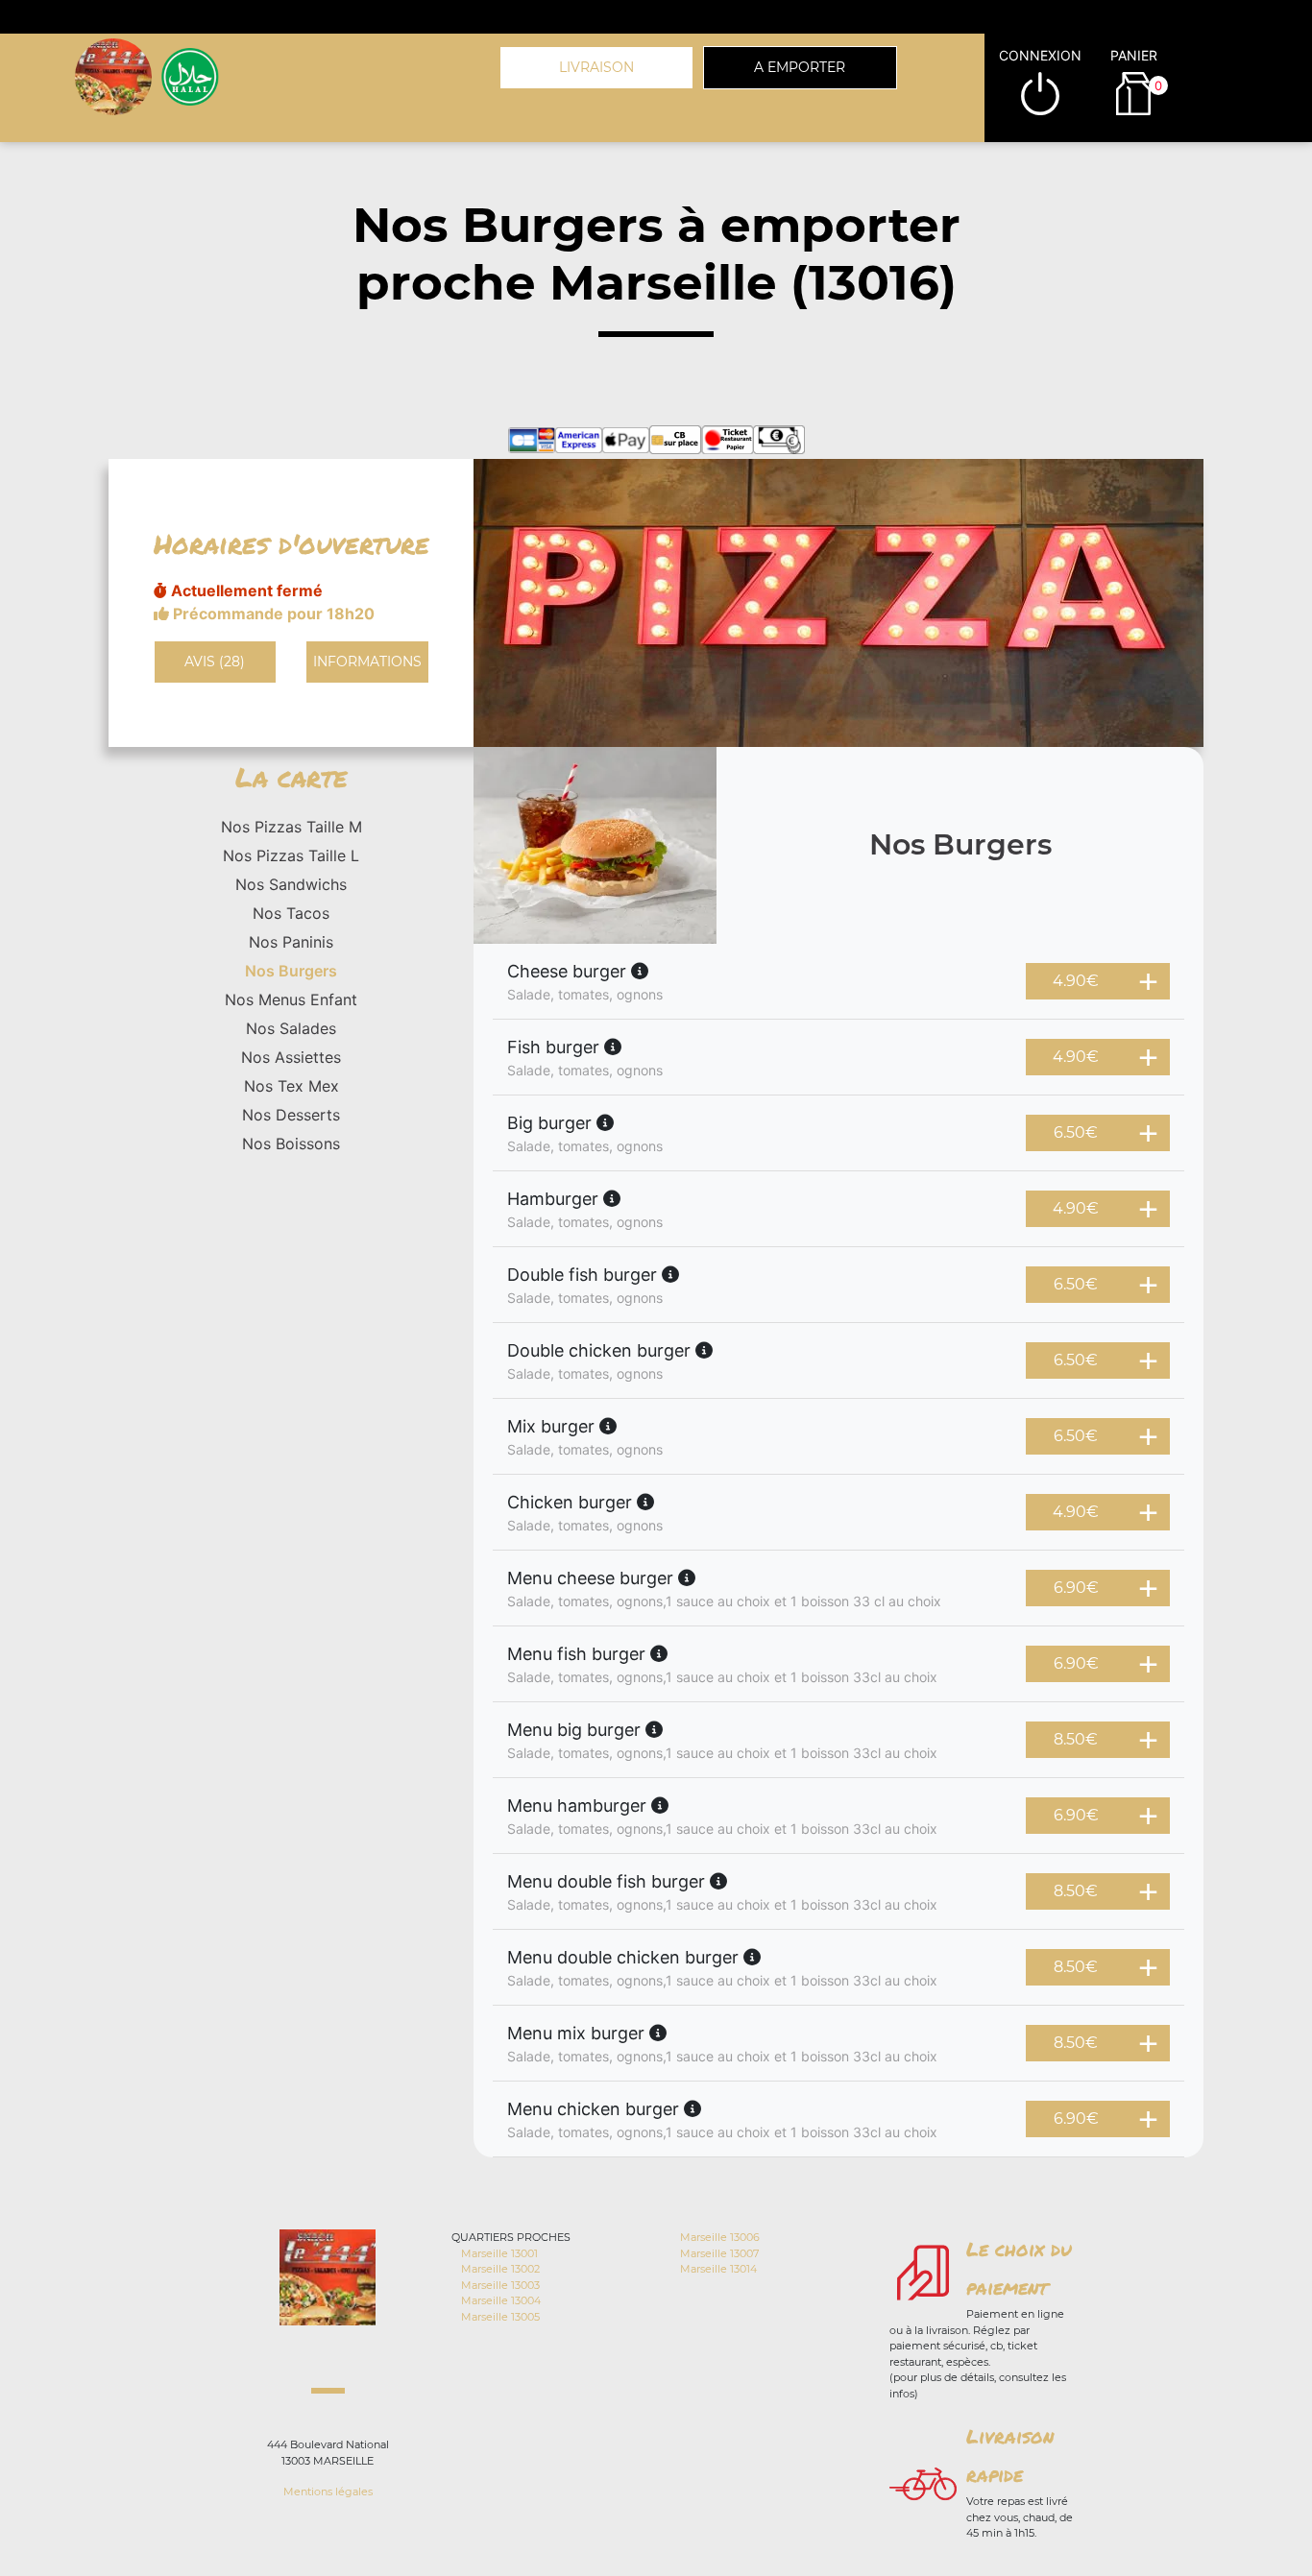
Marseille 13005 (500, 2317)
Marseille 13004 (501, 2300)
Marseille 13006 (720, 2237)
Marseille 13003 (500, 2285)
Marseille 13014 (718, 2269)
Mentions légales (328, 2492)
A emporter (800, 67)
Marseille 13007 (719, 2253)
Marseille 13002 (500, 2269)
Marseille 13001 (499, 2253)
